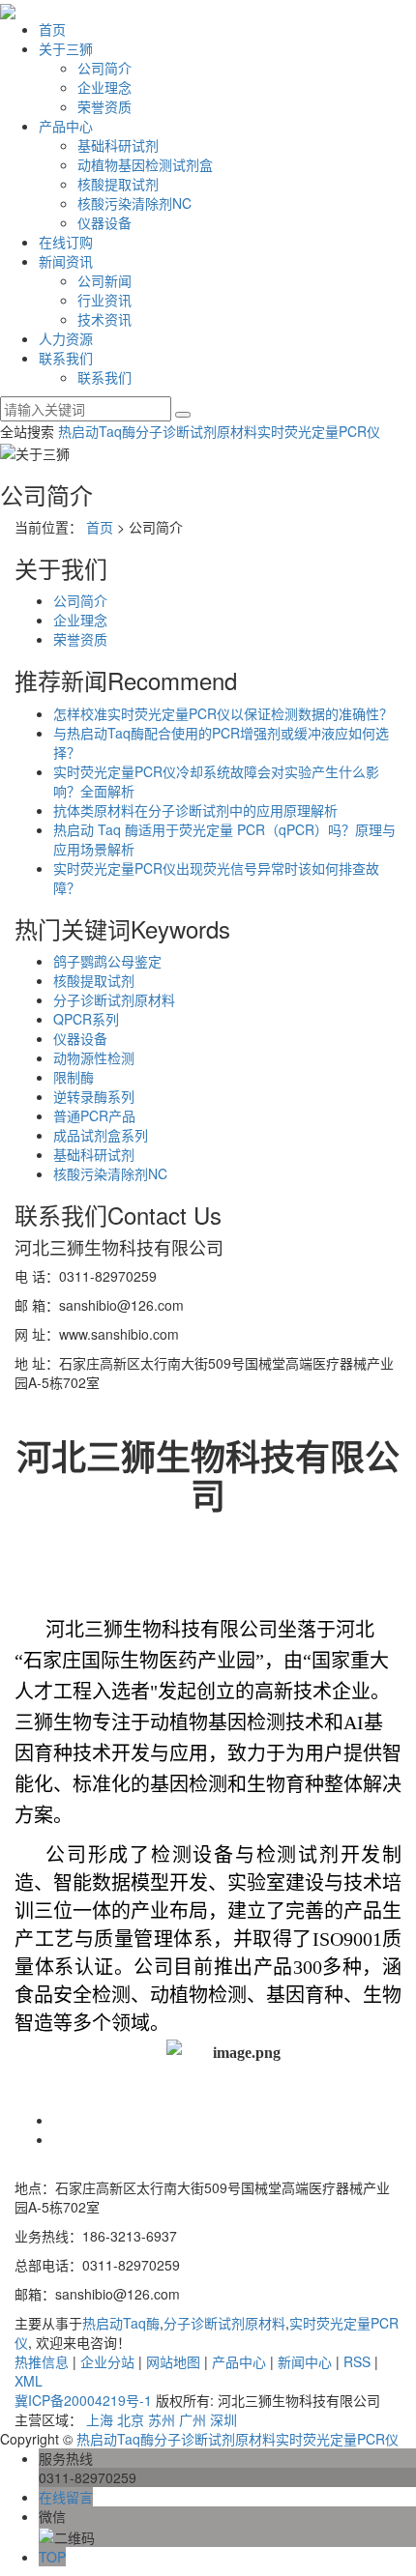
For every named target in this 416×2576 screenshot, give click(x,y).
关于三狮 (66, 48)
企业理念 (104, 87)
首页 (52, 29)
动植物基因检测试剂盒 (145, 164)
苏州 (162, 2419)
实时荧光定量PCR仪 (319, 431)
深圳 (223, 2419)
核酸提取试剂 (118, 184)
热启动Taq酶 (97, 431)
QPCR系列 (86, 1019)
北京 (131, 2419)
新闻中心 (305, 2361)
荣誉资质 (104, 106)
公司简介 (104, 68)
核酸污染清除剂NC (134, 203)
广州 (193, 2419)
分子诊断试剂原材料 (196, 431)
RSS (357, 2361)
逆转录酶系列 (94, 1096)
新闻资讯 (66, 261)
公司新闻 (104, 280)
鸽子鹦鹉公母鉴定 (107, 961)
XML (29, 2381)
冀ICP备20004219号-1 (83, 2400)
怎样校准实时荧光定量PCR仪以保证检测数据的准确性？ (223, 713)
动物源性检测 (94, 1057)
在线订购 (66, 242)
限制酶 (74, 1077)
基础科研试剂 (118, 145)
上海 (100, 2419)
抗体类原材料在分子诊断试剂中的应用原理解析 (195, 810)
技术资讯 (104, 319)
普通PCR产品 (94, 1115)
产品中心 (66, 126)
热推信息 (42, 2361)
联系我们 (66, 358)
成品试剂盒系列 (101, 1135)
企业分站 (107, 2361)
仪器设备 (104, 222)
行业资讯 (104, 300)
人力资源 (66, 338)
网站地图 (173, 2361)
